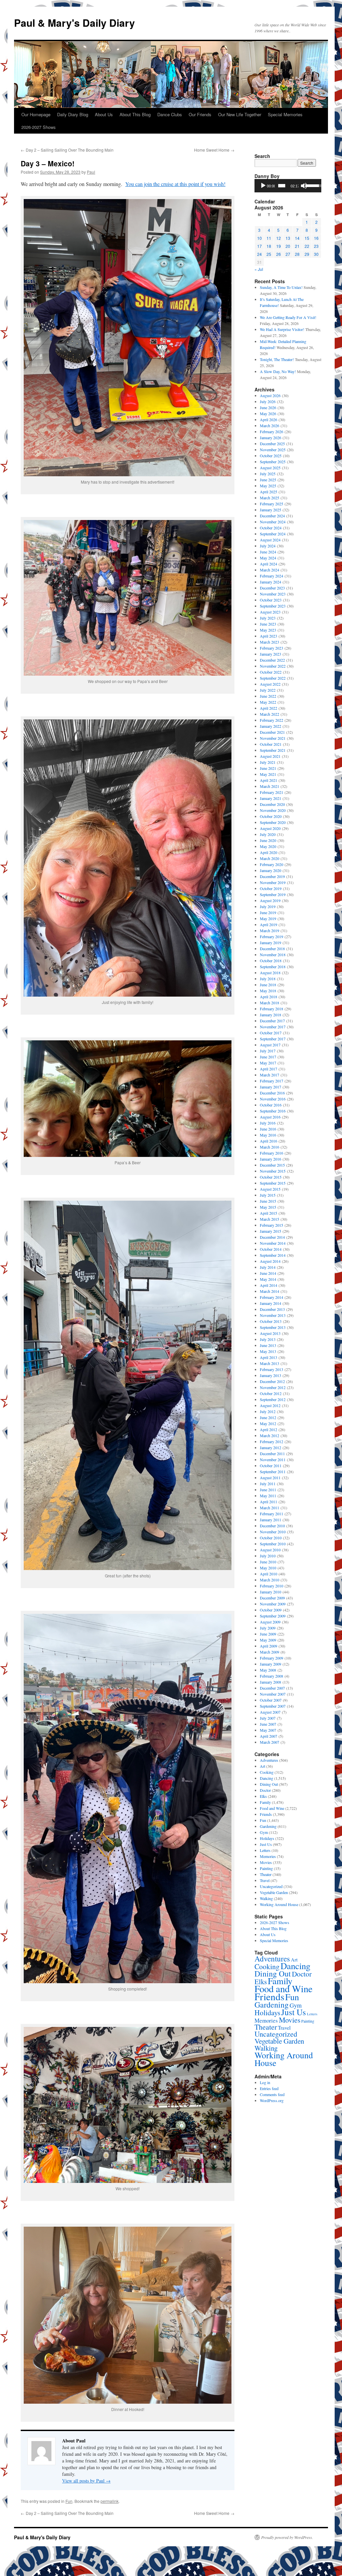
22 (307, 246)
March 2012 (270, 1435)
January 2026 (271, 438)
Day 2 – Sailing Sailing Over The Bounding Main (67, 150)
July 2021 (268, 762)
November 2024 (273, 522)
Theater (266, 1874)
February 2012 (272, 1441)
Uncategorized (271, 1886)
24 (260, 254)
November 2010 (273, 1532)
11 (269, 238)
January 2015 (271, 1231)
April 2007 (269, 1736)
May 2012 (268, 1423)
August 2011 (270, 1478)
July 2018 (268, 979)
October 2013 (271, 1321)
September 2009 (273, 1616)
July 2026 (268, 401)
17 (260, 246)
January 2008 (271, 1682)
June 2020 (268, 840)
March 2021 (270, 786)
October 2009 (271, 1610)
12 (279, 238)
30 (316, 254)
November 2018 (273, 955)
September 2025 (273, 462)
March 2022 (270, 714)
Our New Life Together (240, 114)
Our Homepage (36, 114)
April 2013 (269, 1357)
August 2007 (270, 1712)
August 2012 (270, 1405)
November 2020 (273, 810)
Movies (266, 1862)
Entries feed (269, 2088)
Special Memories (285, 114)
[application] (288, 186)
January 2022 (271, 726)
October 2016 (271, 1105)
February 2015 (272, 1225)
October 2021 (271, 744)
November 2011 (273, 1459)
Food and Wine (272, 1808)
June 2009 (268, 1634)
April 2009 (269, 1646)
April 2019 (269, 924)
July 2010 (268, 1556)
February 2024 (272, 576)
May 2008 (268, 1670)
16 (316, 238)
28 (297, 254)
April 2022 (269, 708)
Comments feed (272, 2094)
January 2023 (271, 654)
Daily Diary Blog (73, 114)
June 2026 (268, 407)
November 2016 (273, 1099)
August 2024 (270, 540)
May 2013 (268, 1351)
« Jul (259, 269)
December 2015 (272, 1165)
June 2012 (268, 1417)
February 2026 (272, 432)
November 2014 (273, 1243)
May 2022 (268, 702)
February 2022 (272, 720)
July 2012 (268, 1411)
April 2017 (269, 1069)
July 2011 (268, 1484)
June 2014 (268, 1273)
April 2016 (269, 1141)
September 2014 (273, 1255)
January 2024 (271, 582)
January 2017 (271, 1087)
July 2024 (268, 546)
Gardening (268, 1826)
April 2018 (269, 997)
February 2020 (272, 864)
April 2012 (269, 1429)
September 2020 (273, 822)
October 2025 (271, 456)
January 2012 (271, 1447)
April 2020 (269, 852)
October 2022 (271, 672)
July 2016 (268, 1123)
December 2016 (272, 1093)
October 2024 (271, 528)
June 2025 (268, 480)
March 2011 (270, 1508)
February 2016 (272, 1153)
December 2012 (272, 1381)
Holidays (267, 1838)
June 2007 (268, 1724)
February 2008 (272, 1676)
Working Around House (279, 1904)
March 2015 (270, 1219)
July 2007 (268, 1718)
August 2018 (270, 973)
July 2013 (268, 1339)
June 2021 (268, 768)
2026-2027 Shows (39, 127)
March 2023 (270, 642)
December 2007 (272, 1688)
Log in (265, 2082)
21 (297, 246)
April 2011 (269, 1502)
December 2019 (272, 876)
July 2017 (268, 1051)
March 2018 (270, 1003)
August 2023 (270, 612)
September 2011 (273, 1472)
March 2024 (270, 570)
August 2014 (270, 1261)
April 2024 (269, 564)
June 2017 (268, 1057)
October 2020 (271, 816)
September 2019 (273, 894)
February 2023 (272, 648)
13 (288, 238)
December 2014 (272, 1237)
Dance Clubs (170, 114)
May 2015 (268, 1207)
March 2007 (270, 1742)
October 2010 (271, 1538)
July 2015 (268, 1195)
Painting (266, 1868)
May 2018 (268, 991)
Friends (266, 1814)
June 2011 (268, 1490)
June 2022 (268, 696)
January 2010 (271, 1592)
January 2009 (271, 1664)
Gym (264, 1832)
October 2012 (271, 1393)
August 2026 (270, 395)
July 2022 (268, 690)
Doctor (265, 1790)
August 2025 (270, 468)
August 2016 (270, 1117)
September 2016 (273, 1111)
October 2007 (271, 1700)
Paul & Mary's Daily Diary (74, 23)
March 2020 (270, 858)
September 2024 (273, 534)
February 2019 (272, 936)
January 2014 (271, 1303)
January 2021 (271, 798)
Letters (265, 1850)
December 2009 (272, 1598)
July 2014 (268, 1267)
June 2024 (268, 552)
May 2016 (268, 1135)
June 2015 (268, 1201)
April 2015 (269, 1213)
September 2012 (273, 1399)
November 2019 (273, 882)
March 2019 (270, 930)
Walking (266, 1898)
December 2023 (272, 588)
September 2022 (273, 678)
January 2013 (271, 1375)
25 (269, 254)
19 (279, 246)
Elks (263, 1796)
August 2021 (270, 756)
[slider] (282, 186)
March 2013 (270, 1363)
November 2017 (273, 1027)
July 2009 (268, 1628)
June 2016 (268, 1129)
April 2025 (269, 492)
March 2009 (270, 1652)
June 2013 (268, 1345)
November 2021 (273, 738)
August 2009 (270, 1622)
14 (297, 238)
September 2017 (273, 1039)
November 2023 (273, 594)
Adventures (269, 1760)
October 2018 (271, 961)
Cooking (267, 1772)
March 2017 (270, 1075)
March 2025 (270, 498)
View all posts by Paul (86, 2481)
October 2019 (271, 888)
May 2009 (268, 1640)
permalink (110, 2501)
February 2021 (272, 792)
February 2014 (272, 1297)
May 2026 (268, 413)
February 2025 (272, 504)
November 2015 (273, 1171)
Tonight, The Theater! (277, 359)
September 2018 (273, 967)
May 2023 (268, 630)
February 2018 (272, 1009)
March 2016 (270, 1147)
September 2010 (273, 1544)
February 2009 (272, 1658)
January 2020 (271, 870)
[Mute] (304, 186)
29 (307, 254)
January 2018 (271, 1015)
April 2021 (269, 780)
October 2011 (271, 1466)
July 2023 (268, 618)
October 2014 (271, 1249)
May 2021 (268, 774)
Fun (69, 2501)
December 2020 (272, 804)
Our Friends (200, 114)
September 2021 (273, 750)
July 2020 (268, 834)
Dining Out (269, 1784)
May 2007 (268, 1730)
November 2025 (273, 450)
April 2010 (269, 1574)
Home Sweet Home (214, 150)
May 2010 (268, 1568)
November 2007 (273, 1694)
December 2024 (272, 516)
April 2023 (269, 636)
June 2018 (268, 985)
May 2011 (268, 1496)
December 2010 (272, 1526)
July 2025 (268, 474)
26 (279, 254)
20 (288, 246)
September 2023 (273, 606)
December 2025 (272, 444)
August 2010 (270, 1550)
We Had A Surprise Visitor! (282, 329)
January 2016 (271, 1159)
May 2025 (268, 486)
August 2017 (270, 1045)
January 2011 (271, 1520)
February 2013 (272, 1369)
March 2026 (270, 425)
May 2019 (268, 918)
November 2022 (273, 666)
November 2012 (273, 1387)
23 (316, 246)
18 (269, 246)
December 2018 (272, 949)
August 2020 (270, 828)
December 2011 (272, 1453)
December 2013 (272, 1309)
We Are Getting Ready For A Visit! (288, 317)
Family (265, 1802)
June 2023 (268, 624)
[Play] (263, 186)
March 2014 (270, 1291)
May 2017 (268, 1063)
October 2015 (271, 1177)
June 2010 (268, 1562)
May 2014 (268, 1279)
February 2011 (272, 1514)
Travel (265, 1880)
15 (307, 238)
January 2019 (271, 942)
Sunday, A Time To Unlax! (281, 287)
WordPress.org (272, 2100)
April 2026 (269, 419)
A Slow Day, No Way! (278, 371)
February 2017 (272, 1081)
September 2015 (273, 1183)
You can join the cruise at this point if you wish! (175, 184)
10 (260, 238)
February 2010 (272, 1586)
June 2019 (268, 912)
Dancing (267, 1778)
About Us (104, 114)
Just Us (266, 1844)
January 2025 (271, 510)
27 (288, 254)
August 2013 (270, 1333)
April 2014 (269, 1285)
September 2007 (273, 1706)
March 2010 (270, 1580)
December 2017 (272, 1021)
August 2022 (270, 684)
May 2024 (268, 558)
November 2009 (273, 1604)
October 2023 (271, 600)
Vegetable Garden (274, 1892)
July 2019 (268, 906)
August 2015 (270, 1189)
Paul (91, 172)
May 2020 (268, 846)
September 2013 (273, 1327)
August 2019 (270, 900)
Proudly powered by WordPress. (287, 2537)
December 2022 (272, 660)
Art (263, 1766)
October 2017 (271, 1033)
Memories (268, 1856)
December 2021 (272, 732)
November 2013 (273, 1315)
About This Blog (135, 114)
